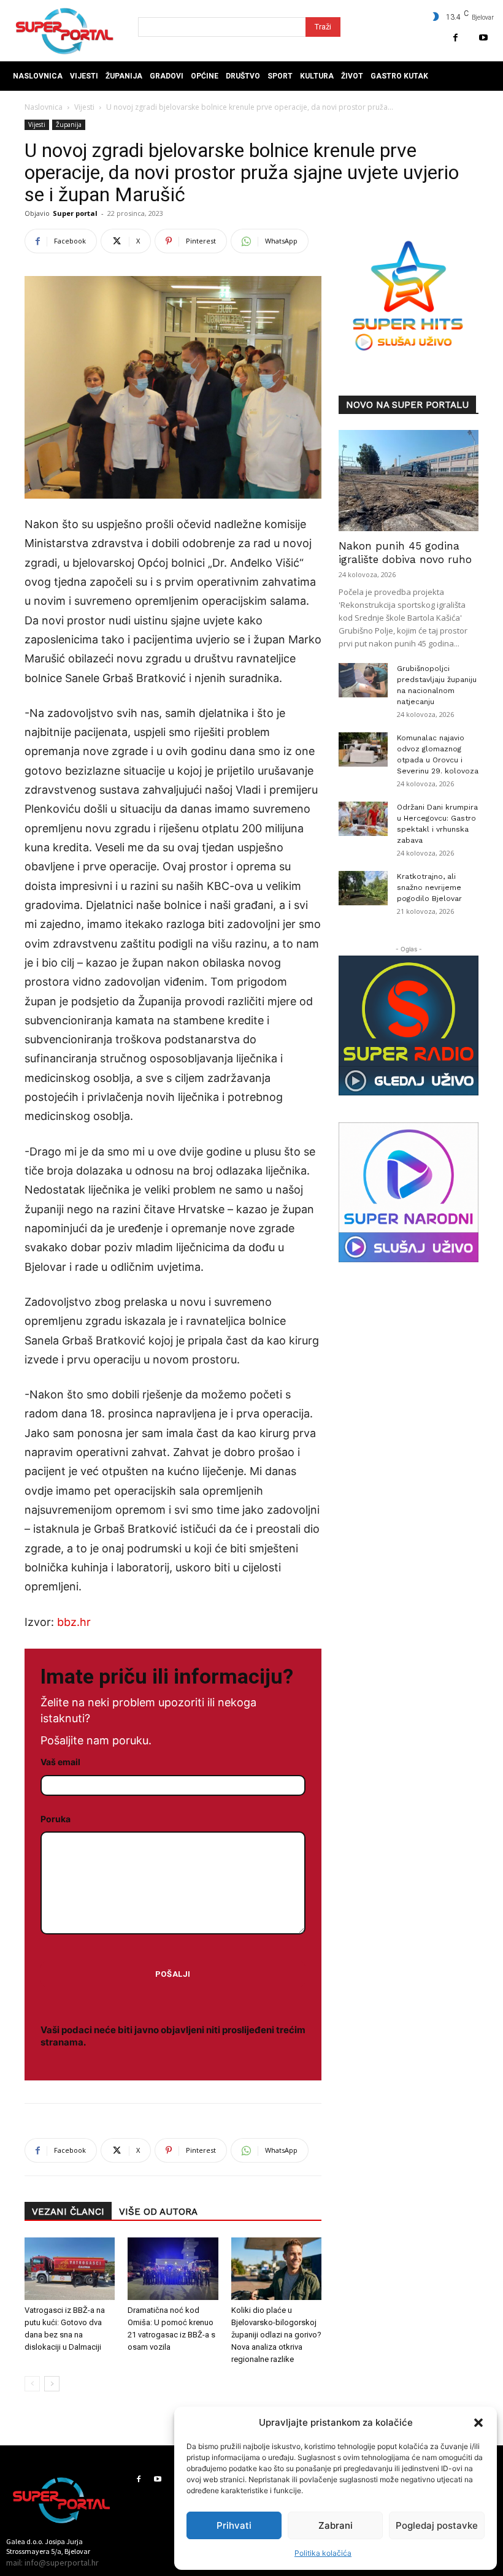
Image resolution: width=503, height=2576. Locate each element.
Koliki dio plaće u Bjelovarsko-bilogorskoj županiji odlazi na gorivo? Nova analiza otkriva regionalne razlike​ (276, 2335)
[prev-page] (32, 2384)
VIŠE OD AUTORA (158, 2212)
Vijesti (84, 107)
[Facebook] (455, 38)
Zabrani (336, 2525)
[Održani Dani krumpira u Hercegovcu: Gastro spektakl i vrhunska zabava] (363, 819)
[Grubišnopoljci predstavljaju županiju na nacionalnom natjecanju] (363, 680)
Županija (69, 125)
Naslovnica (44, 107)
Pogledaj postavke (437, 2525)
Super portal (75, 213)
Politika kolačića (323, 2553)
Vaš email (60, 1762)
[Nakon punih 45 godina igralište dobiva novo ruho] (409, 481)
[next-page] (52, 2384)
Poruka (56, 1819)
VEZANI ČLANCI (68, 2212)
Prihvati (234, 2525)
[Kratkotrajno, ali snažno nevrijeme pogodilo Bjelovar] (363, 888)
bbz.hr (74, 1622)
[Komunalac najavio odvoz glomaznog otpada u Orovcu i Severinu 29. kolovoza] (363, 749)
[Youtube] (483, 38)
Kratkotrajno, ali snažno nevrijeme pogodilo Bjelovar (429, 887)
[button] (478, 2423)
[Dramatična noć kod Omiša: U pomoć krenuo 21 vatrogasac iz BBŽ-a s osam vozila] (173, 2268)
